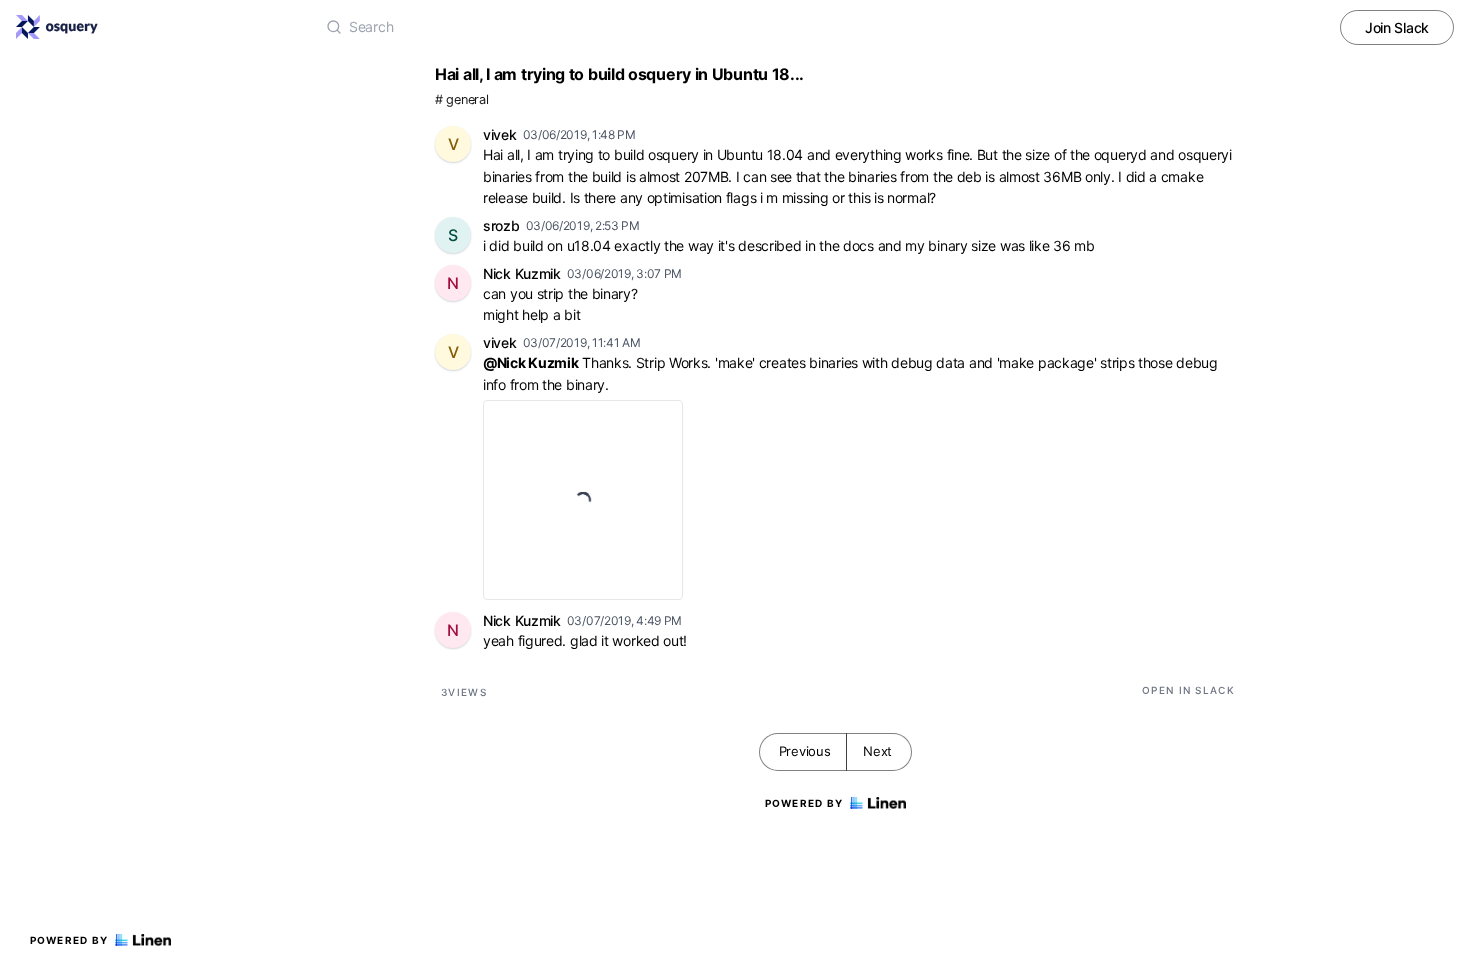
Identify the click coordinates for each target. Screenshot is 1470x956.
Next (877, 751)
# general (461, 99)
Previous (805, 751)
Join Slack (1397, 27)
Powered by (69, 940)
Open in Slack (1188, 690)
